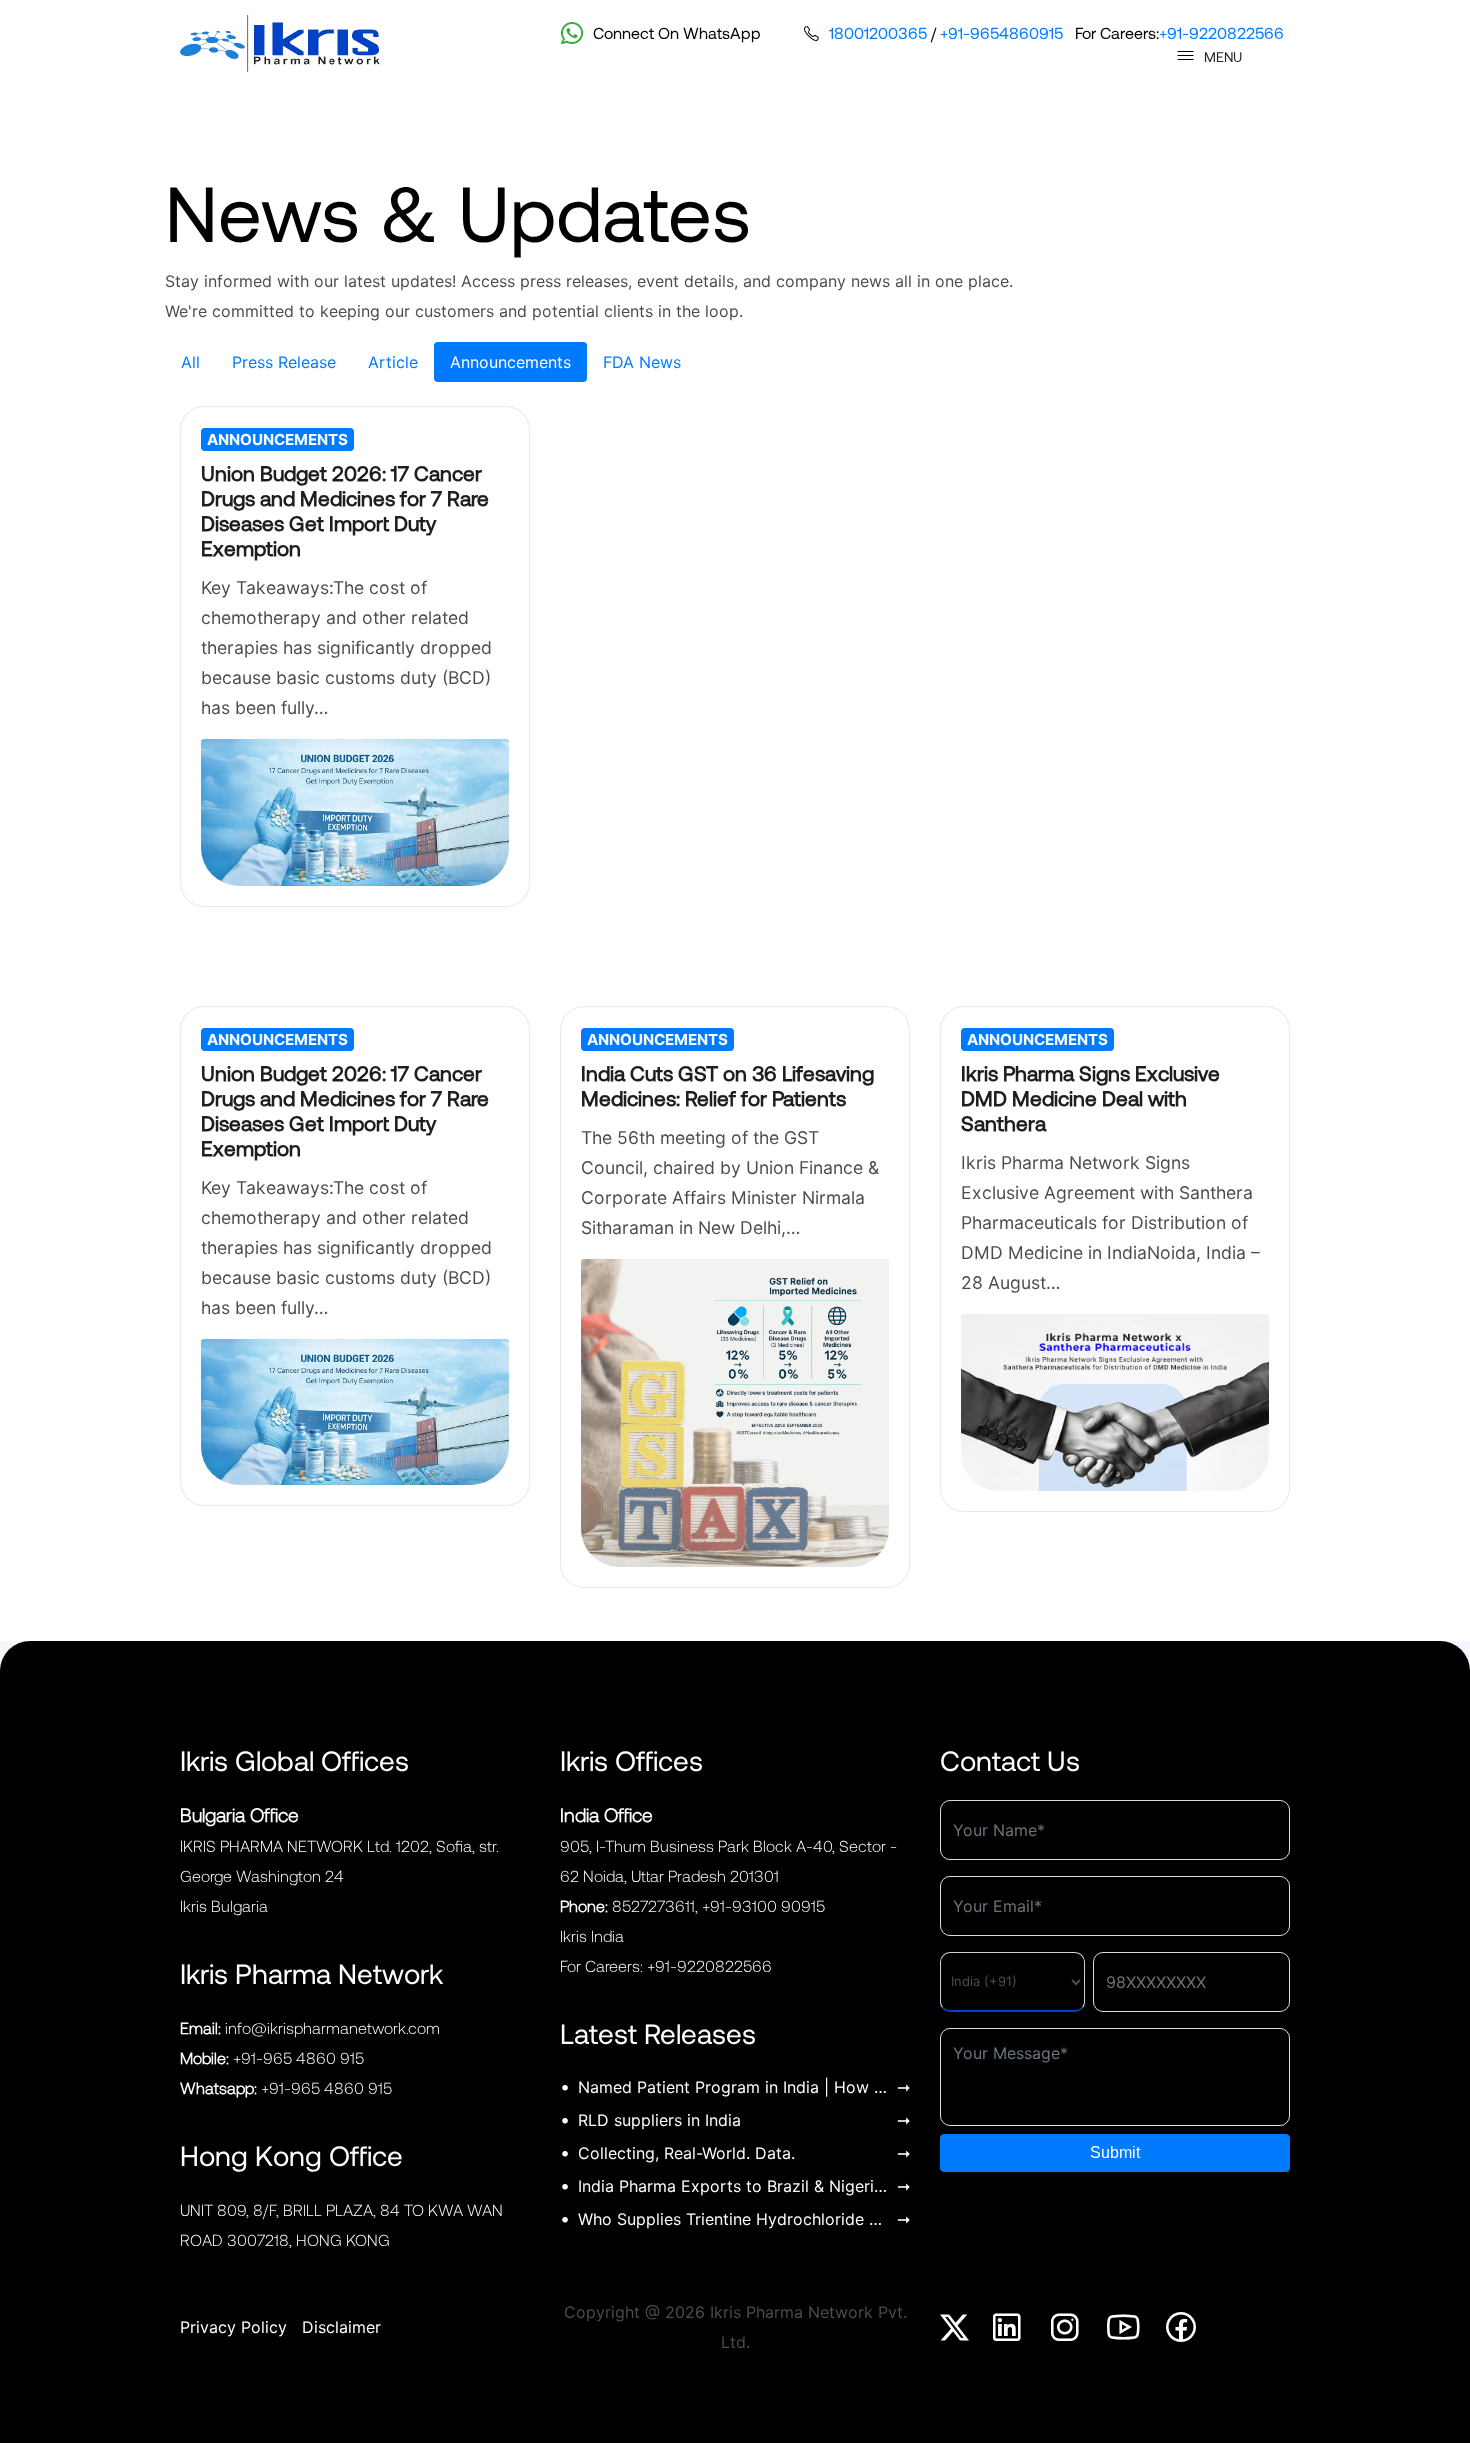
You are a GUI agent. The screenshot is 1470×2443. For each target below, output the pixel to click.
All (190, 362)
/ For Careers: (1056, 32)
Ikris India (592, 1935)
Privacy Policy (233, 2327)
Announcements (510, 362)
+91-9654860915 (1001, 32)
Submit (1115, 2152)
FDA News (642, 362)
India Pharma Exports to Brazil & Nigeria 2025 (733, 2186)
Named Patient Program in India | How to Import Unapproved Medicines (733, 2087)
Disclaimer (341, 2327)
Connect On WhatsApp (677, 32)
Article (393, 362)
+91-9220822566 (1221, 32)
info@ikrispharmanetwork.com (332, 2027)
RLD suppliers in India (659, 2120)
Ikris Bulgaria (224, 1905)
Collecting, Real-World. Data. (686, 2153)
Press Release (284, 362)
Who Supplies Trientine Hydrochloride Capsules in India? (733, 2219)
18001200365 (878, 32)
